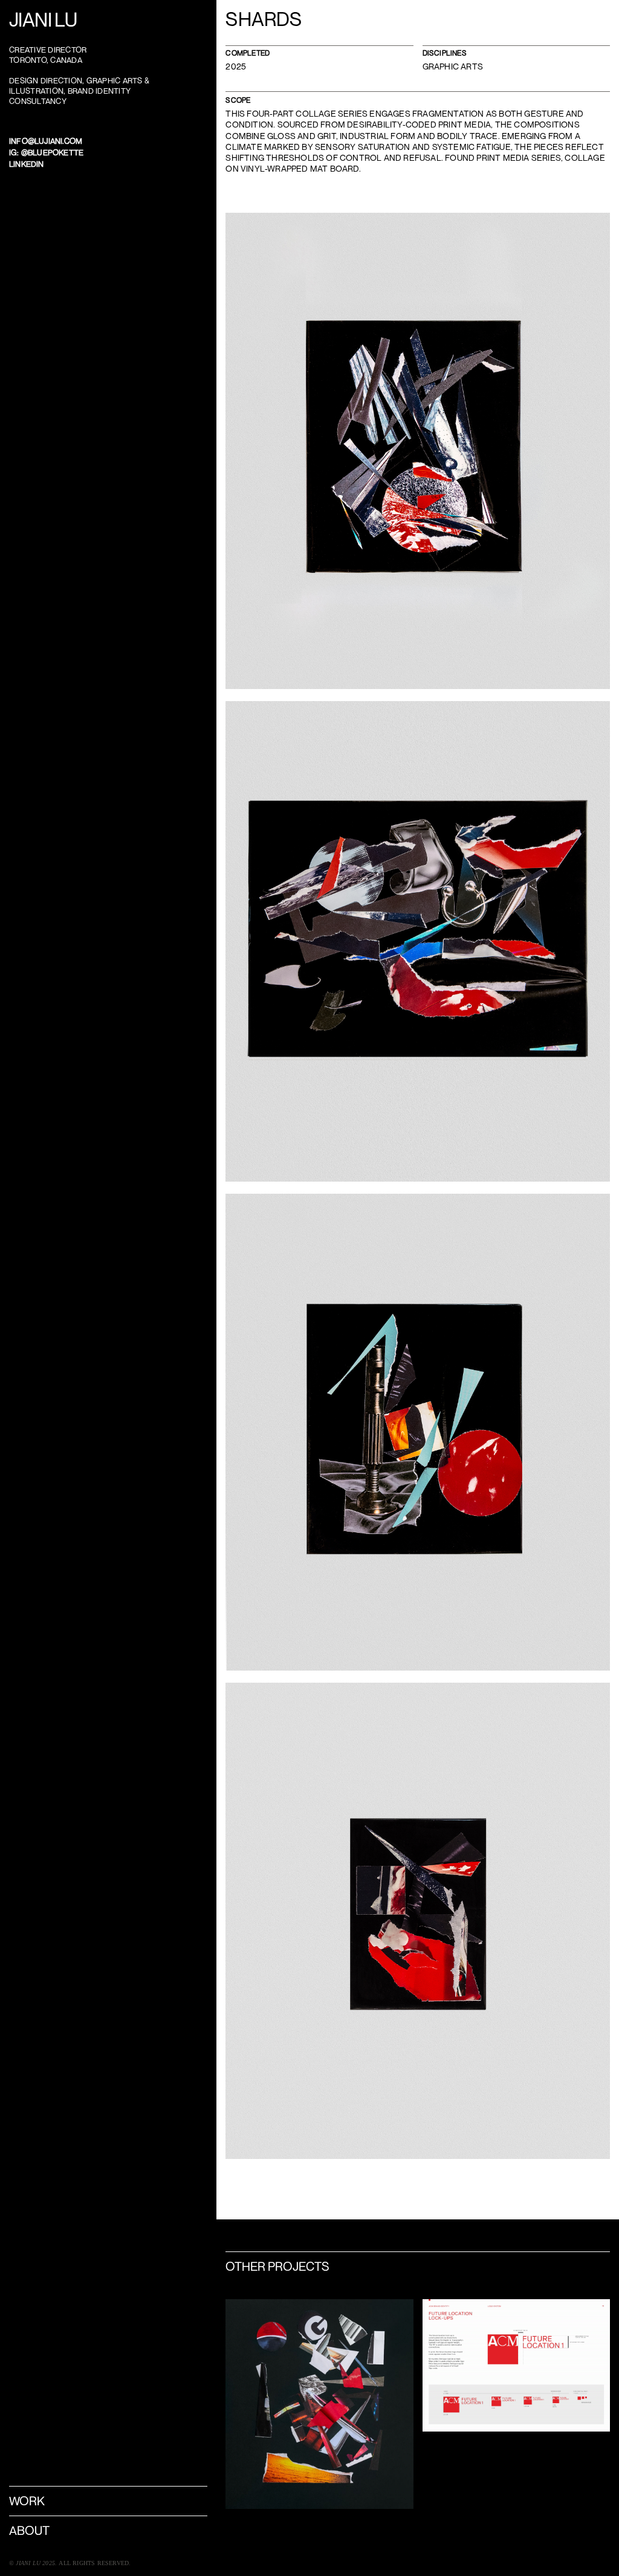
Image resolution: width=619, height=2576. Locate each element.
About (29, 2530)
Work (27, 2501)
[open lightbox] (418, 451)
